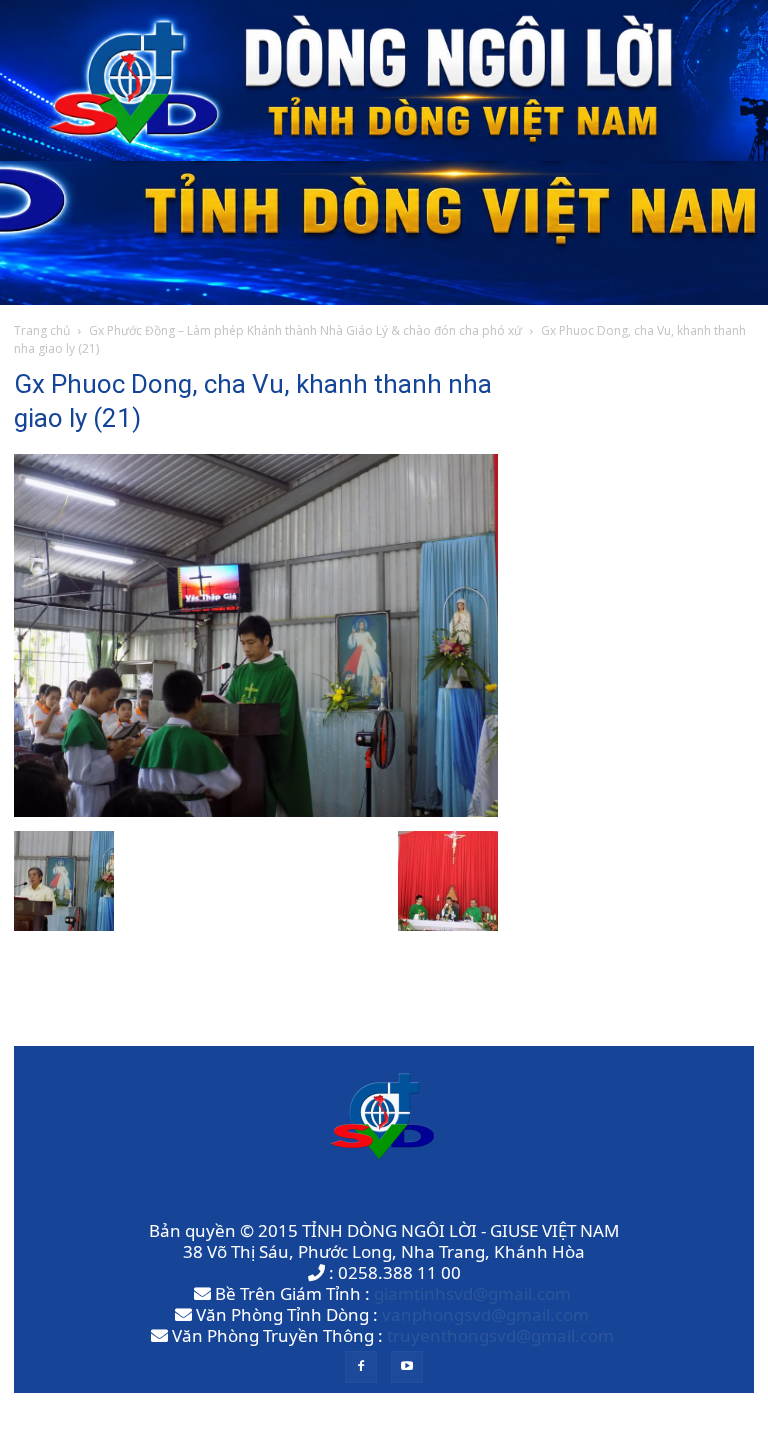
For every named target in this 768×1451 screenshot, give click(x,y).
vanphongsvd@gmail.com (485, 1314)
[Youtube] (407, 1367)
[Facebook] (361, 1367)
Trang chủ (42, 330)
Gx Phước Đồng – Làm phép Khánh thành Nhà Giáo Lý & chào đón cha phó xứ (305, 330)
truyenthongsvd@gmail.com (500, 1335)
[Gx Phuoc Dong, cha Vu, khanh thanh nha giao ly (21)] (256, 810)
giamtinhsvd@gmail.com (472, 1293)
